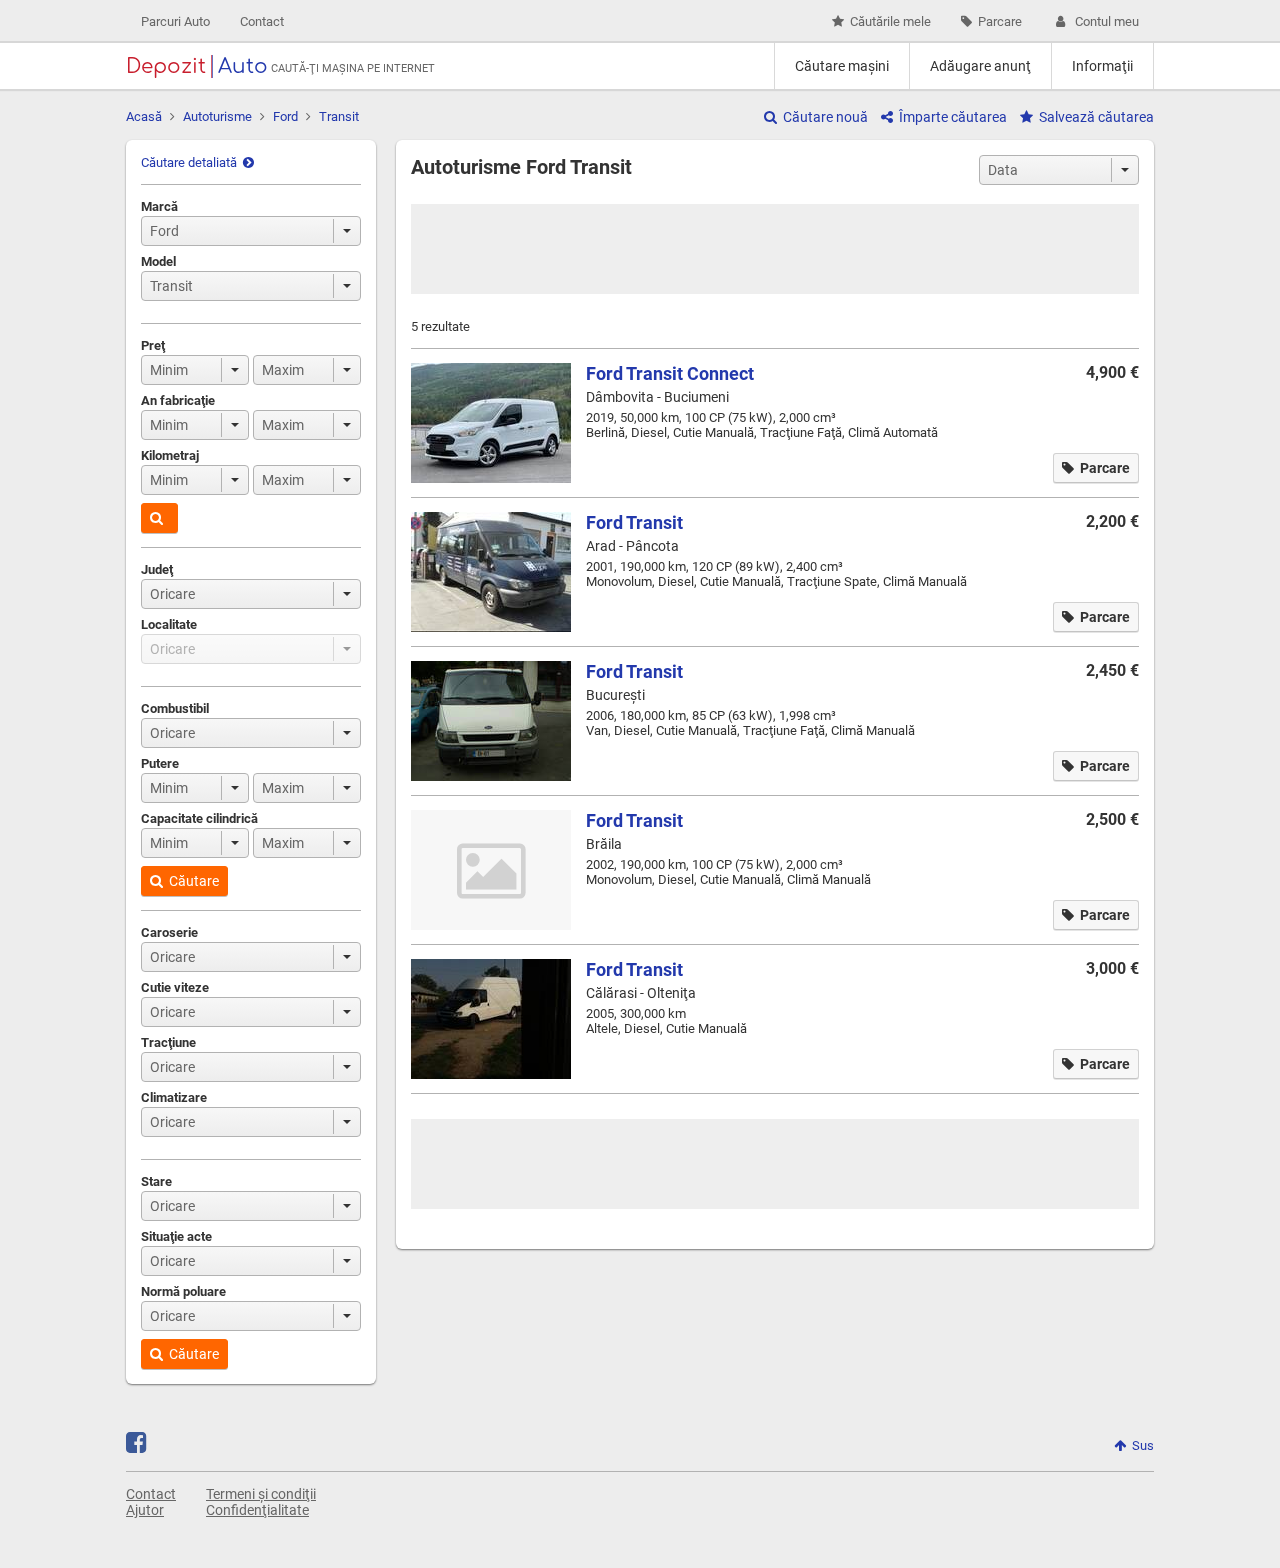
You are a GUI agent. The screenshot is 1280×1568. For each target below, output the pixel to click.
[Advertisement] (775, 249)
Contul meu (1107, 21)
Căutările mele (890, 21)
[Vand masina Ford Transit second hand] (491, 572)
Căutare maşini (842, 66)
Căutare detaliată (189, 162)
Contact (262, 21)
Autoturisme (217, 116)
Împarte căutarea (953, 117)
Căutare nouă (825, 117)
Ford (285, 116)
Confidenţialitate (257, 1510)
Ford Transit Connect (670, 373)
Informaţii (1102, 66)
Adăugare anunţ (980, 66)
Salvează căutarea (1096, 117)
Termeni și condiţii (261, 1494)
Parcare (1000, 21)
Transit (339, 116)
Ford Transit (634, 522)
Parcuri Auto (175, 21)
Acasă (144, 116)
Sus (1143, 1445)
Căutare (194, 881)
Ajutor (145, 1510)
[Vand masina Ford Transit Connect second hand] (491, 423)
